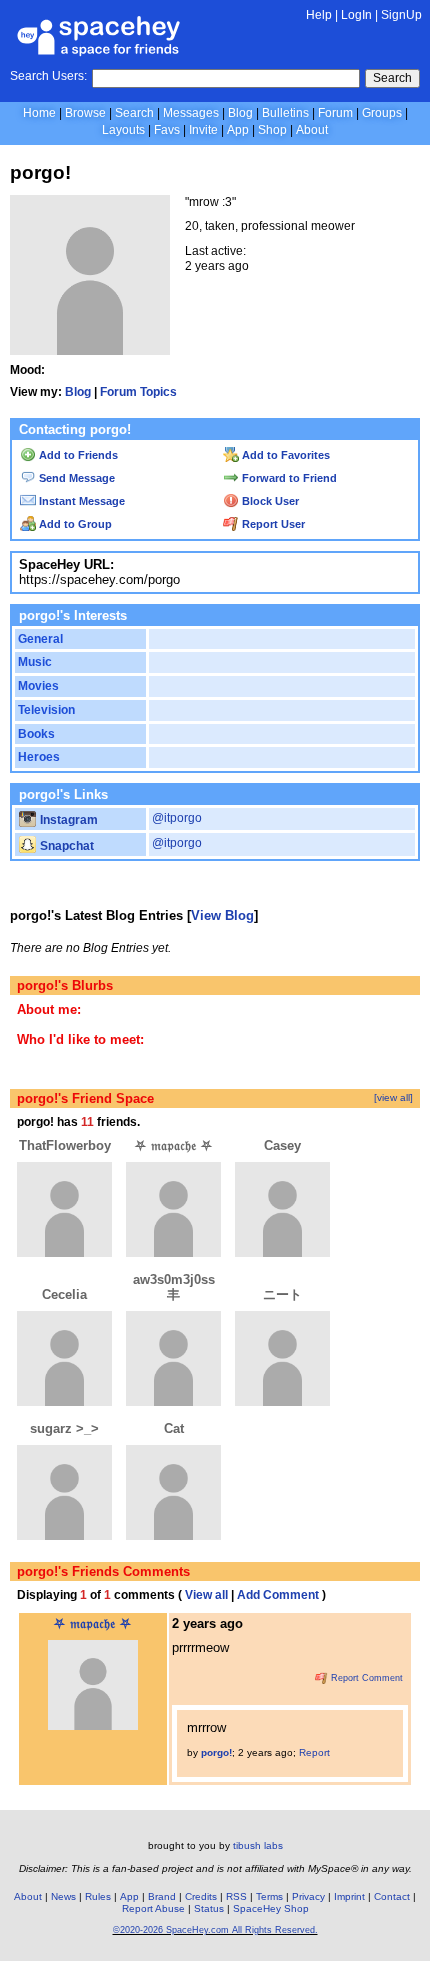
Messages (191, 113)
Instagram (67, 820)
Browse (85, 113)
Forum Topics (138, 392)
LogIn (356, 15)
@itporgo (177, 818)
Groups (382, 113)
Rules (98, 1896)
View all (206, 1595)
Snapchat (65, 846)
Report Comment (365, 1678)
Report (314, 1752)
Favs (167, 130)
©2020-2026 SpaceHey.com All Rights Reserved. (215, 1930)
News (63, 1896)
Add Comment (278, 1595)
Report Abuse (153, 1908)
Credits (201, 1896)
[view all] (393, 1097)
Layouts (123, 130)
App (238, 130)
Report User (272, 524)
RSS (236, 1896)
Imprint (349, 1896)
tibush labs (258, 1845)
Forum (335, 113)
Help (319, 15)
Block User (269, 501)
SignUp (401, 15)
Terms (269, 1896)
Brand (162, 1896)
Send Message (75, 478)
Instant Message (80, 501)
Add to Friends (77, 455)
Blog (240, 113)
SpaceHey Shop (271, 1908)
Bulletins (285, 113)
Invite (203, 130)
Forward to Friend (288, 478)
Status (209, 1908)
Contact (392, 1896)
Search (392, 78)
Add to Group (74, 524)
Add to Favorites (284, 455)
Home (39, 113)
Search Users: (48, 76)
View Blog (222, 915)
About (312, 130)
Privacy (308, 1896)
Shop (272, 130)
